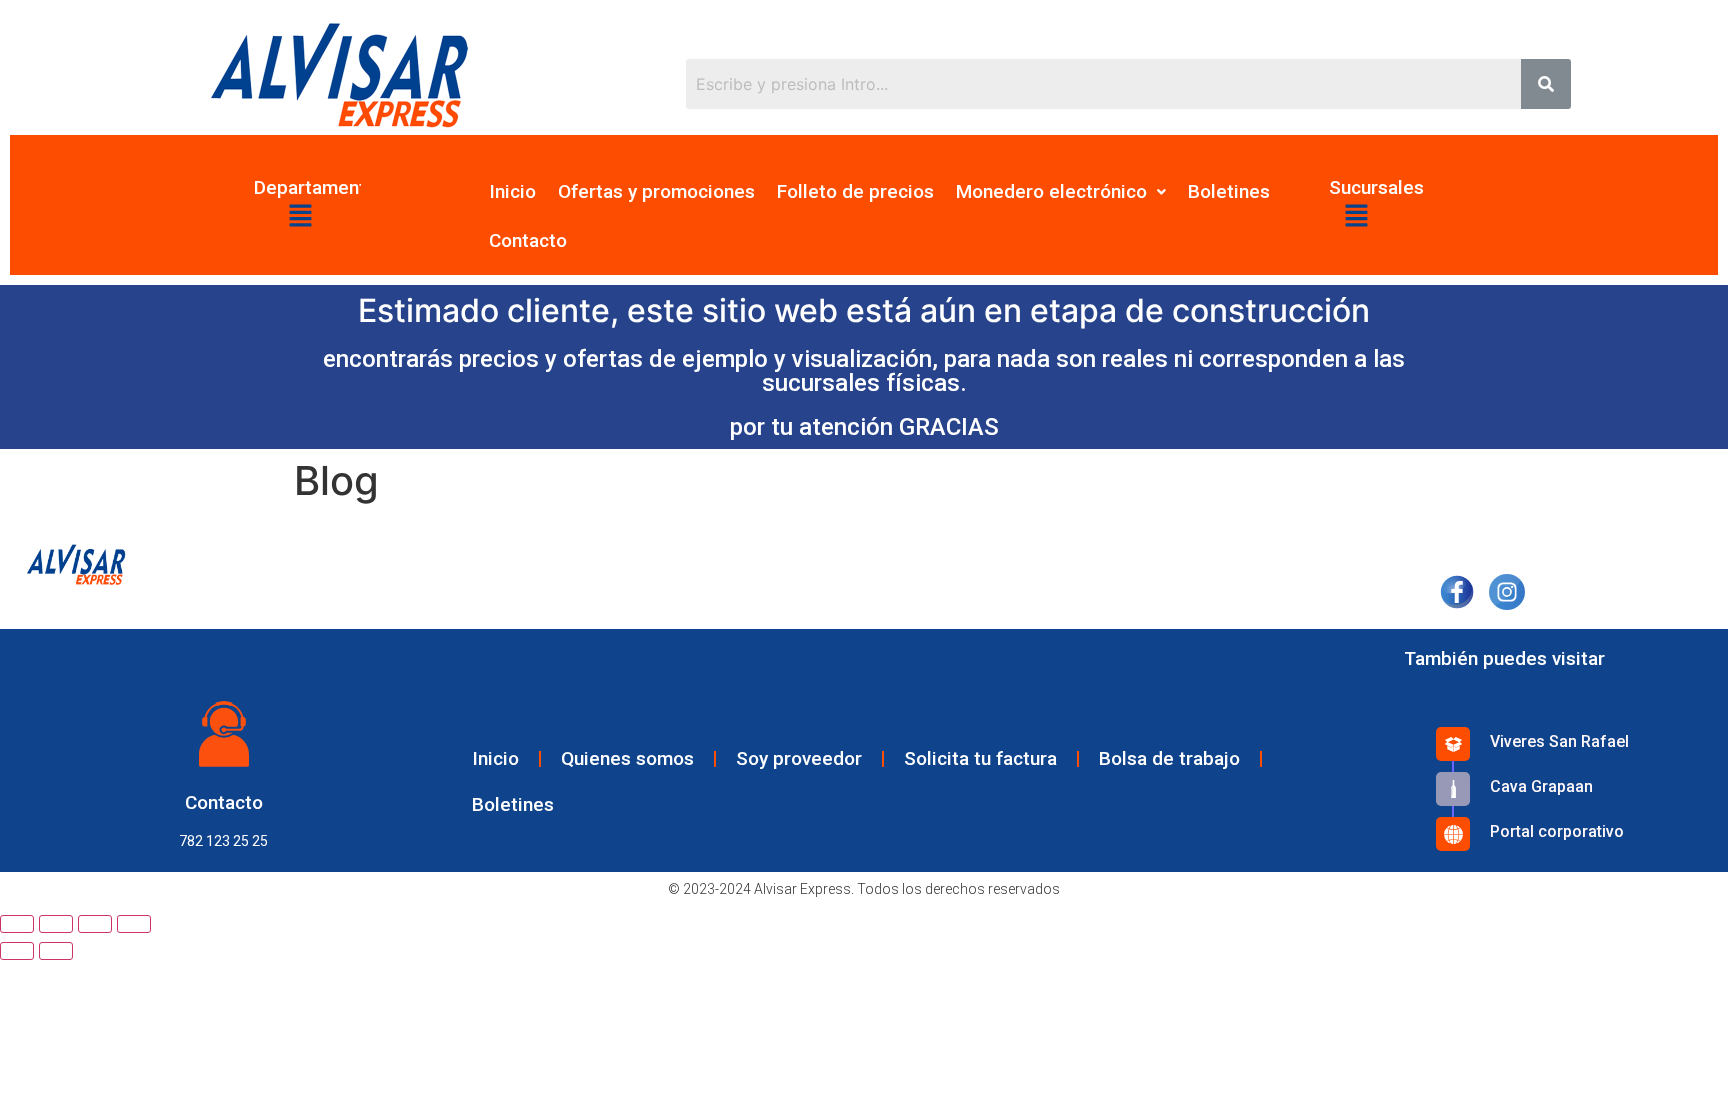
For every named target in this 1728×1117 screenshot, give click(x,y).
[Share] (56, 924)
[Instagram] (1506, 589)
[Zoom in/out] (134, 924)
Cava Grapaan (1541, 786)
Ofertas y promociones (656, 191)
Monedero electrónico (1051, 191)
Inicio (512, 191)
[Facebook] (1456, 589)
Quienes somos (627, 758)
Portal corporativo (1557, 831)
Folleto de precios (855, 191)
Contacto (528, 240)
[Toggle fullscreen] (95, 924)
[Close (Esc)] (17, 924)
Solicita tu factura (980, 758)
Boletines (1229, 191)
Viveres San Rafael (1559, 741)
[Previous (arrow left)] (17, 951)
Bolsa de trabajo (1169, 758)
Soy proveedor (799, 758)
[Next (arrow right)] (56, 951)
